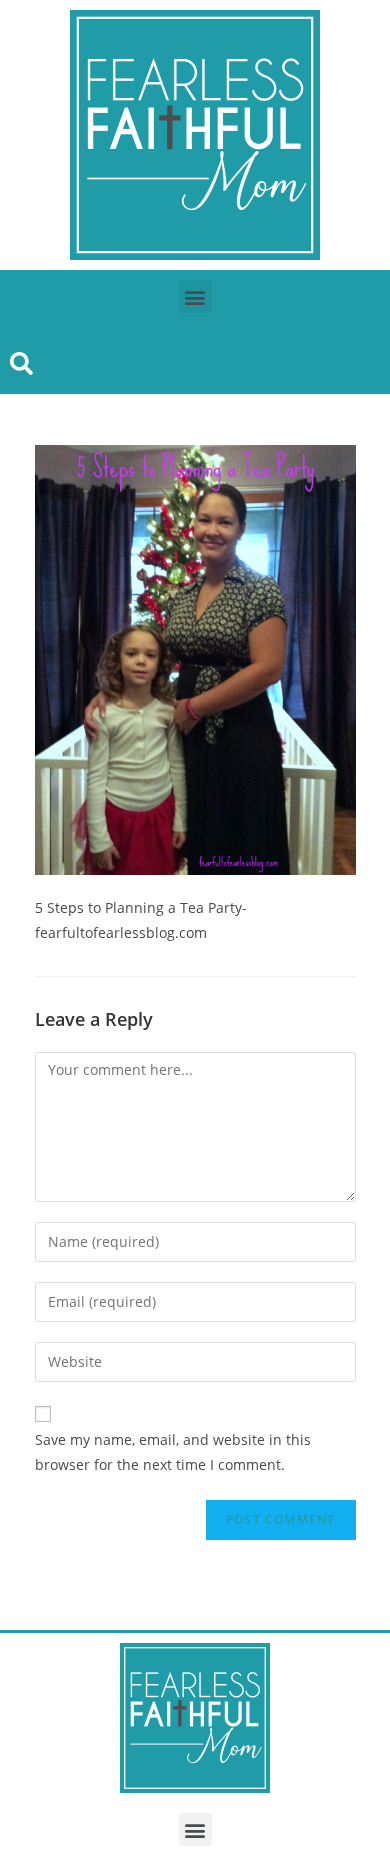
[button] (195, 296)
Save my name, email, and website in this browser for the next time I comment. (173, 1452)
